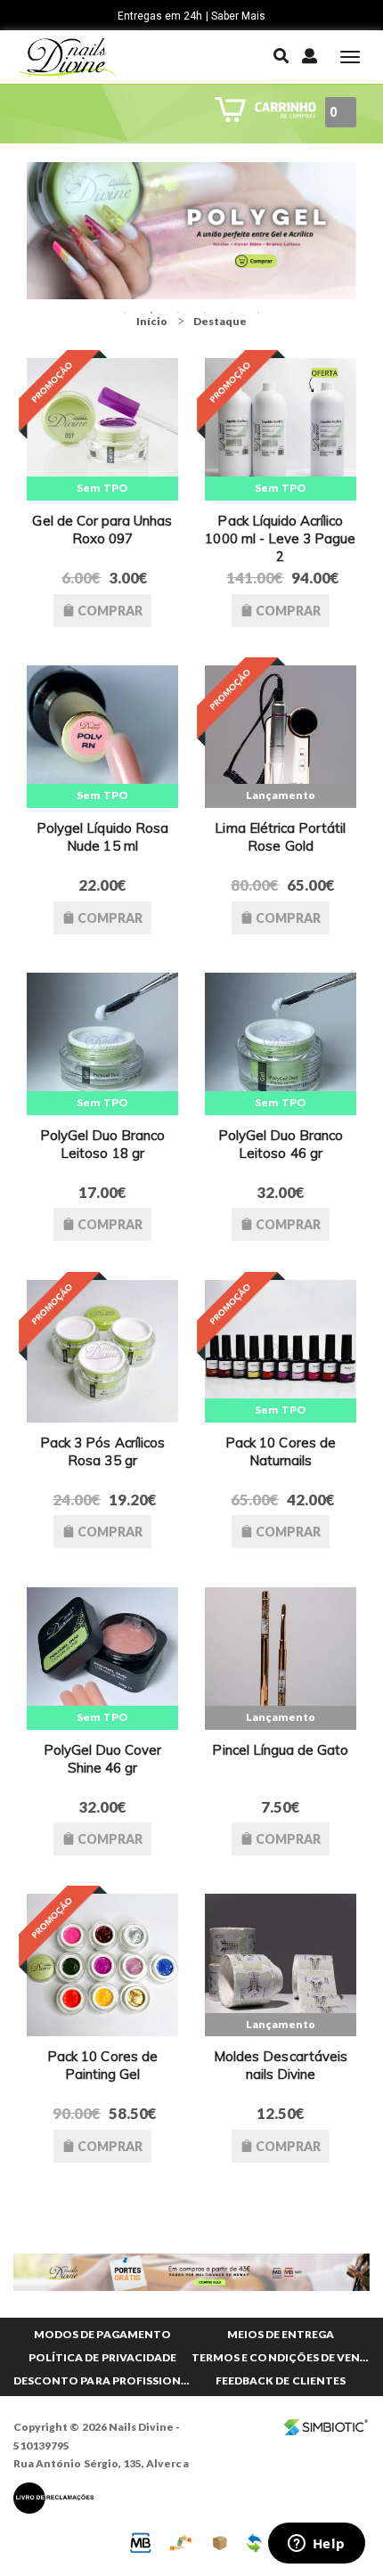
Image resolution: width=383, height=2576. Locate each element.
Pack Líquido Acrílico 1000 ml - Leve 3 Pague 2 (280, 538)
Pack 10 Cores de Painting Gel (102, 2065)
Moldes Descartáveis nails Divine (281, 2065)
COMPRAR (109, 611)
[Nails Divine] (67, 57)
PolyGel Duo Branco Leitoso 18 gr (103, 1144)
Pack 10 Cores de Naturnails (281, 1451)
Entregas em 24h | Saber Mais (191, 16)
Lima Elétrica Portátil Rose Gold (280, 837)
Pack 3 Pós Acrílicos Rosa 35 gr (102, 1451)
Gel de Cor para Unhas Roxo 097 (102, 530)
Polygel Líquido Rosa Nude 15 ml (102, 837)
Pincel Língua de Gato (280, 1750)
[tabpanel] (191, 231)
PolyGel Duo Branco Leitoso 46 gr (281, 1144)
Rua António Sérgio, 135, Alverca (101, 2463)
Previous (13, 231)
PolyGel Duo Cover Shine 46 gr (103, 1759)
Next (370, 231)
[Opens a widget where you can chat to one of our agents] (316, 2545)
